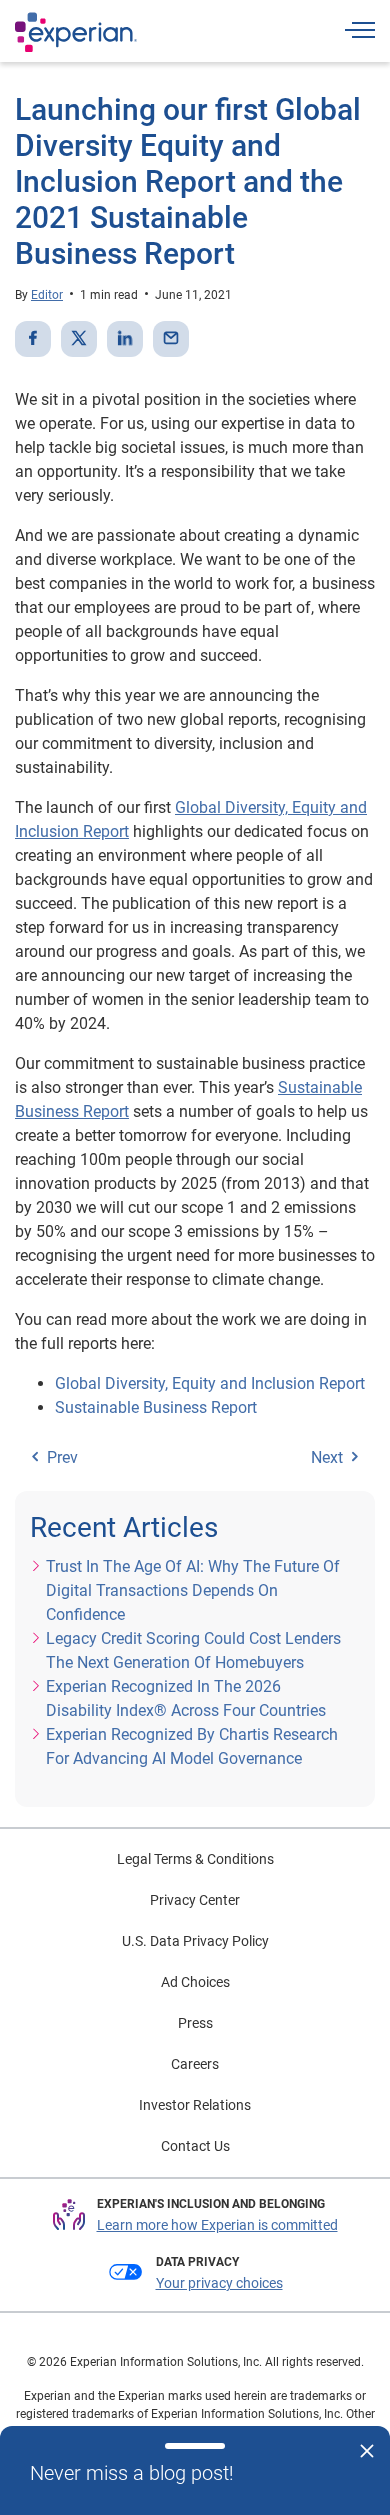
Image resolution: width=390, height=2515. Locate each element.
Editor (47, 295)
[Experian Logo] (76, 32)
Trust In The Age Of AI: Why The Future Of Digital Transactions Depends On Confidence (193, 1590)
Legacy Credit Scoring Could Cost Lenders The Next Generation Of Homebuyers (193, 1650)
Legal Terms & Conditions (195, 1859)
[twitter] (79, 339)
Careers (195, 2064)
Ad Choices (195, 1982)
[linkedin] (125, 339)
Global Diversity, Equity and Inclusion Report (210, 1383)
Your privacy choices (219, 2283)
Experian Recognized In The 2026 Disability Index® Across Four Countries (186, 1698)
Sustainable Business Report (156, 1407)
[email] (171, 339)
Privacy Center (195, 1900)
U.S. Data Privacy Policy (195, 1941)
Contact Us (195, 2146)
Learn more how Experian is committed (217, 2225)
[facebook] (33, 339)
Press (195, 2023)
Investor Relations (195, 2105)
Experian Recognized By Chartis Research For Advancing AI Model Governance (192, 1746)
